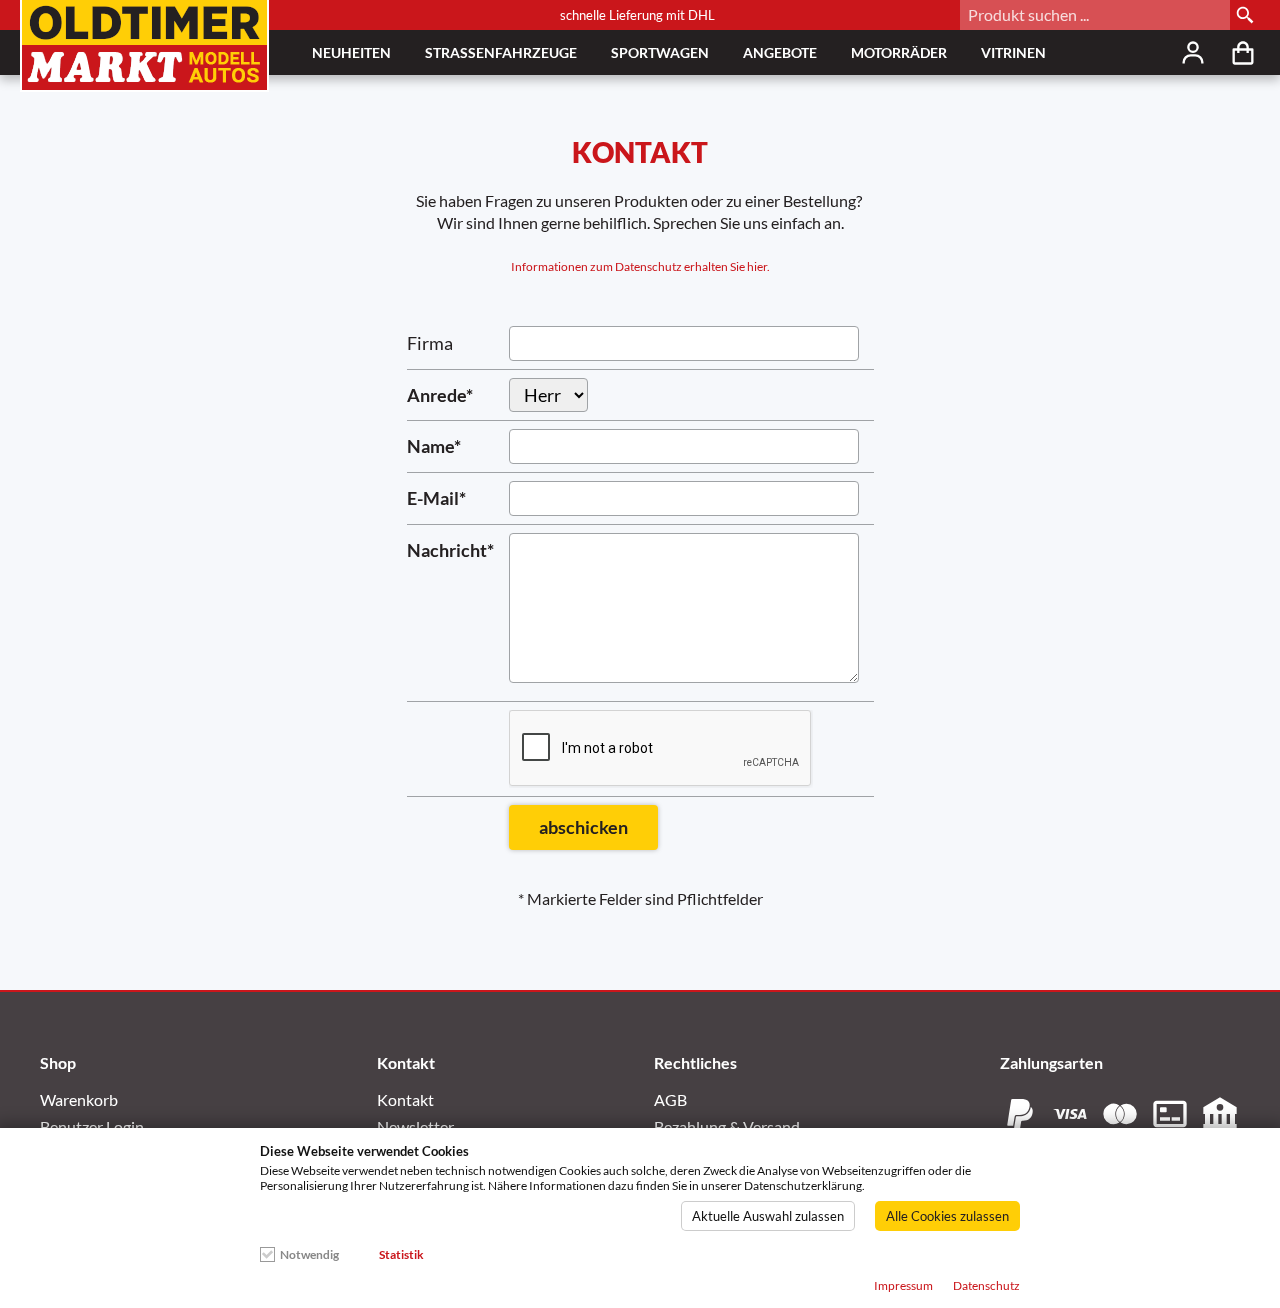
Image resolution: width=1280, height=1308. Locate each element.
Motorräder (899, 52)
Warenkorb (79, 1099)
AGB (670, 1099)
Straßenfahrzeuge (501, 52)
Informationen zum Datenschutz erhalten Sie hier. (640, 266)
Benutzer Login (92, 1126)
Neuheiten (351, 52)
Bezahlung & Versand (727, 1126)
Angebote (780, 52)
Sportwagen (660, 52)
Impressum (903, 1285)
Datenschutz (986, 1285)
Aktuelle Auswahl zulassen (768, 1216)
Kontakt (405, 1099)
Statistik (401, 1254)
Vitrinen (1013, 52)
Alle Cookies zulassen (947, 1216)
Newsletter (415, 1126)
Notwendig (309, 1254)
